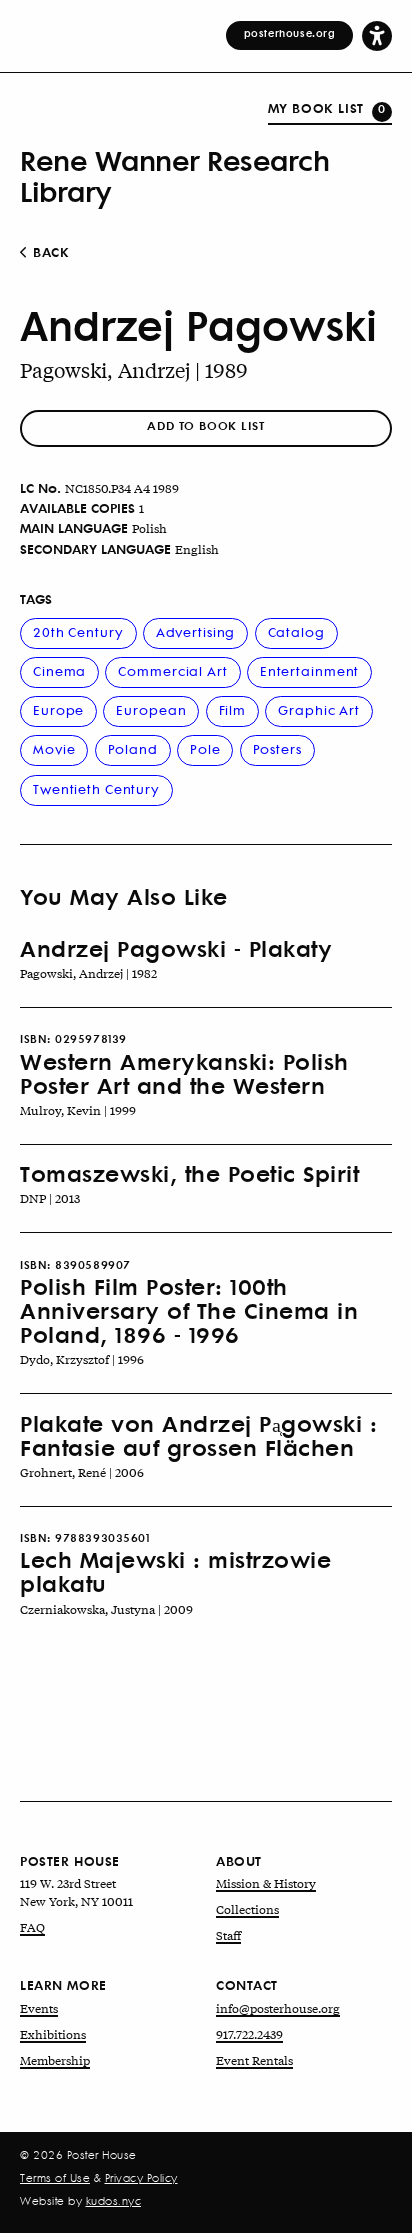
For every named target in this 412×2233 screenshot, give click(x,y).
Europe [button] (58, 709)
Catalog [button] (296, 631)
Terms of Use (55, 2178)
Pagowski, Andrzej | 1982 (88, 973)
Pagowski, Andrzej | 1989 (134, 369)
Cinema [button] (59, 670)
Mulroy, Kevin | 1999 (78, 1110)
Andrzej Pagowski (198, 325)
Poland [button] (133, 748)
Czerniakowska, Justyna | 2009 (106, 1609)
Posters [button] (277, 748)
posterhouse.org (290, 33)
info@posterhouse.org (278, 2008)
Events (39, 2008)
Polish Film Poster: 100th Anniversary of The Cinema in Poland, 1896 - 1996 (189, 1310)
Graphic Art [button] (319, 709)
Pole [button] (205, 748)
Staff (228, 1935)
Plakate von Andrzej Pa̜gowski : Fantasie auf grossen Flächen (198, 1435)
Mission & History (266, 1883)
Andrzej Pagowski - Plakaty (176, 948)
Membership (55, 2060)
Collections (247, 1909)
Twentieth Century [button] (96, 788)
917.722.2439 (249, 2034)
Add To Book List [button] (205, 425)
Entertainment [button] (309, 670)
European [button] (151, 709)
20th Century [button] (78, 631)
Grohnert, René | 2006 (82, 1472)
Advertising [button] (196, 631)
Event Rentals (254, 2060)
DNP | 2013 (50, 1198)
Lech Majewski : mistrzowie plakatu (175, 1571)
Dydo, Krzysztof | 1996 (82, 1359)
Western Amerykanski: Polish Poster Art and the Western (184, 1073)
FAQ (32, 1927)
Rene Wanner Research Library (174, 175)
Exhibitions (53, 2034)
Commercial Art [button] (172, 670)
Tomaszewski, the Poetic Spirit (189, 1173)
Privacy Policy (141, 2178)
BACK (49, 252)
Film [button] (233, 709)
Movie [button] (54, 748)
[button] (377, 35)
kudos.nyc (114, 2201)
